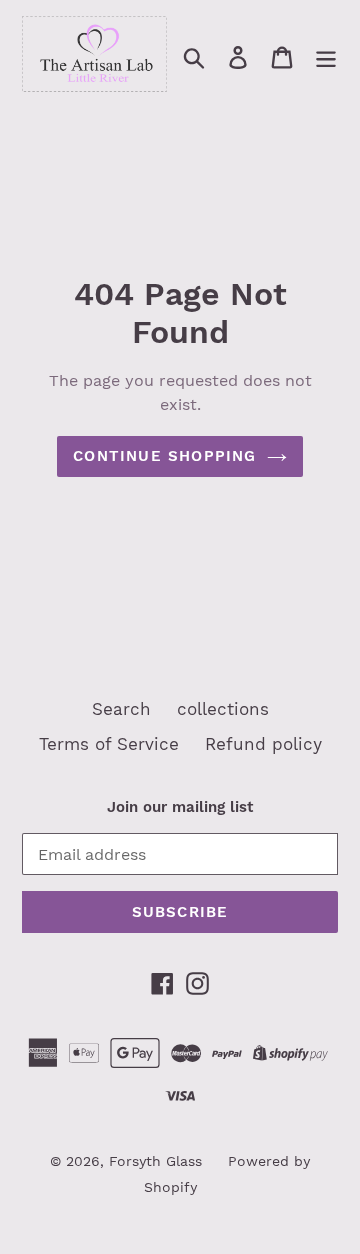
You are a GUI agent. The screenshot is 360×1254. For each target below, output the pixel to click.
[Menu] (326, 57)
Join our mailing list (180, 807)
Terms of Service (109, 744)
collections (223, 709)
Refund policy (263, 744)
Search (121, 709)
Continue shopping (164, 456)
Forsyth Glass (155, 1161)
